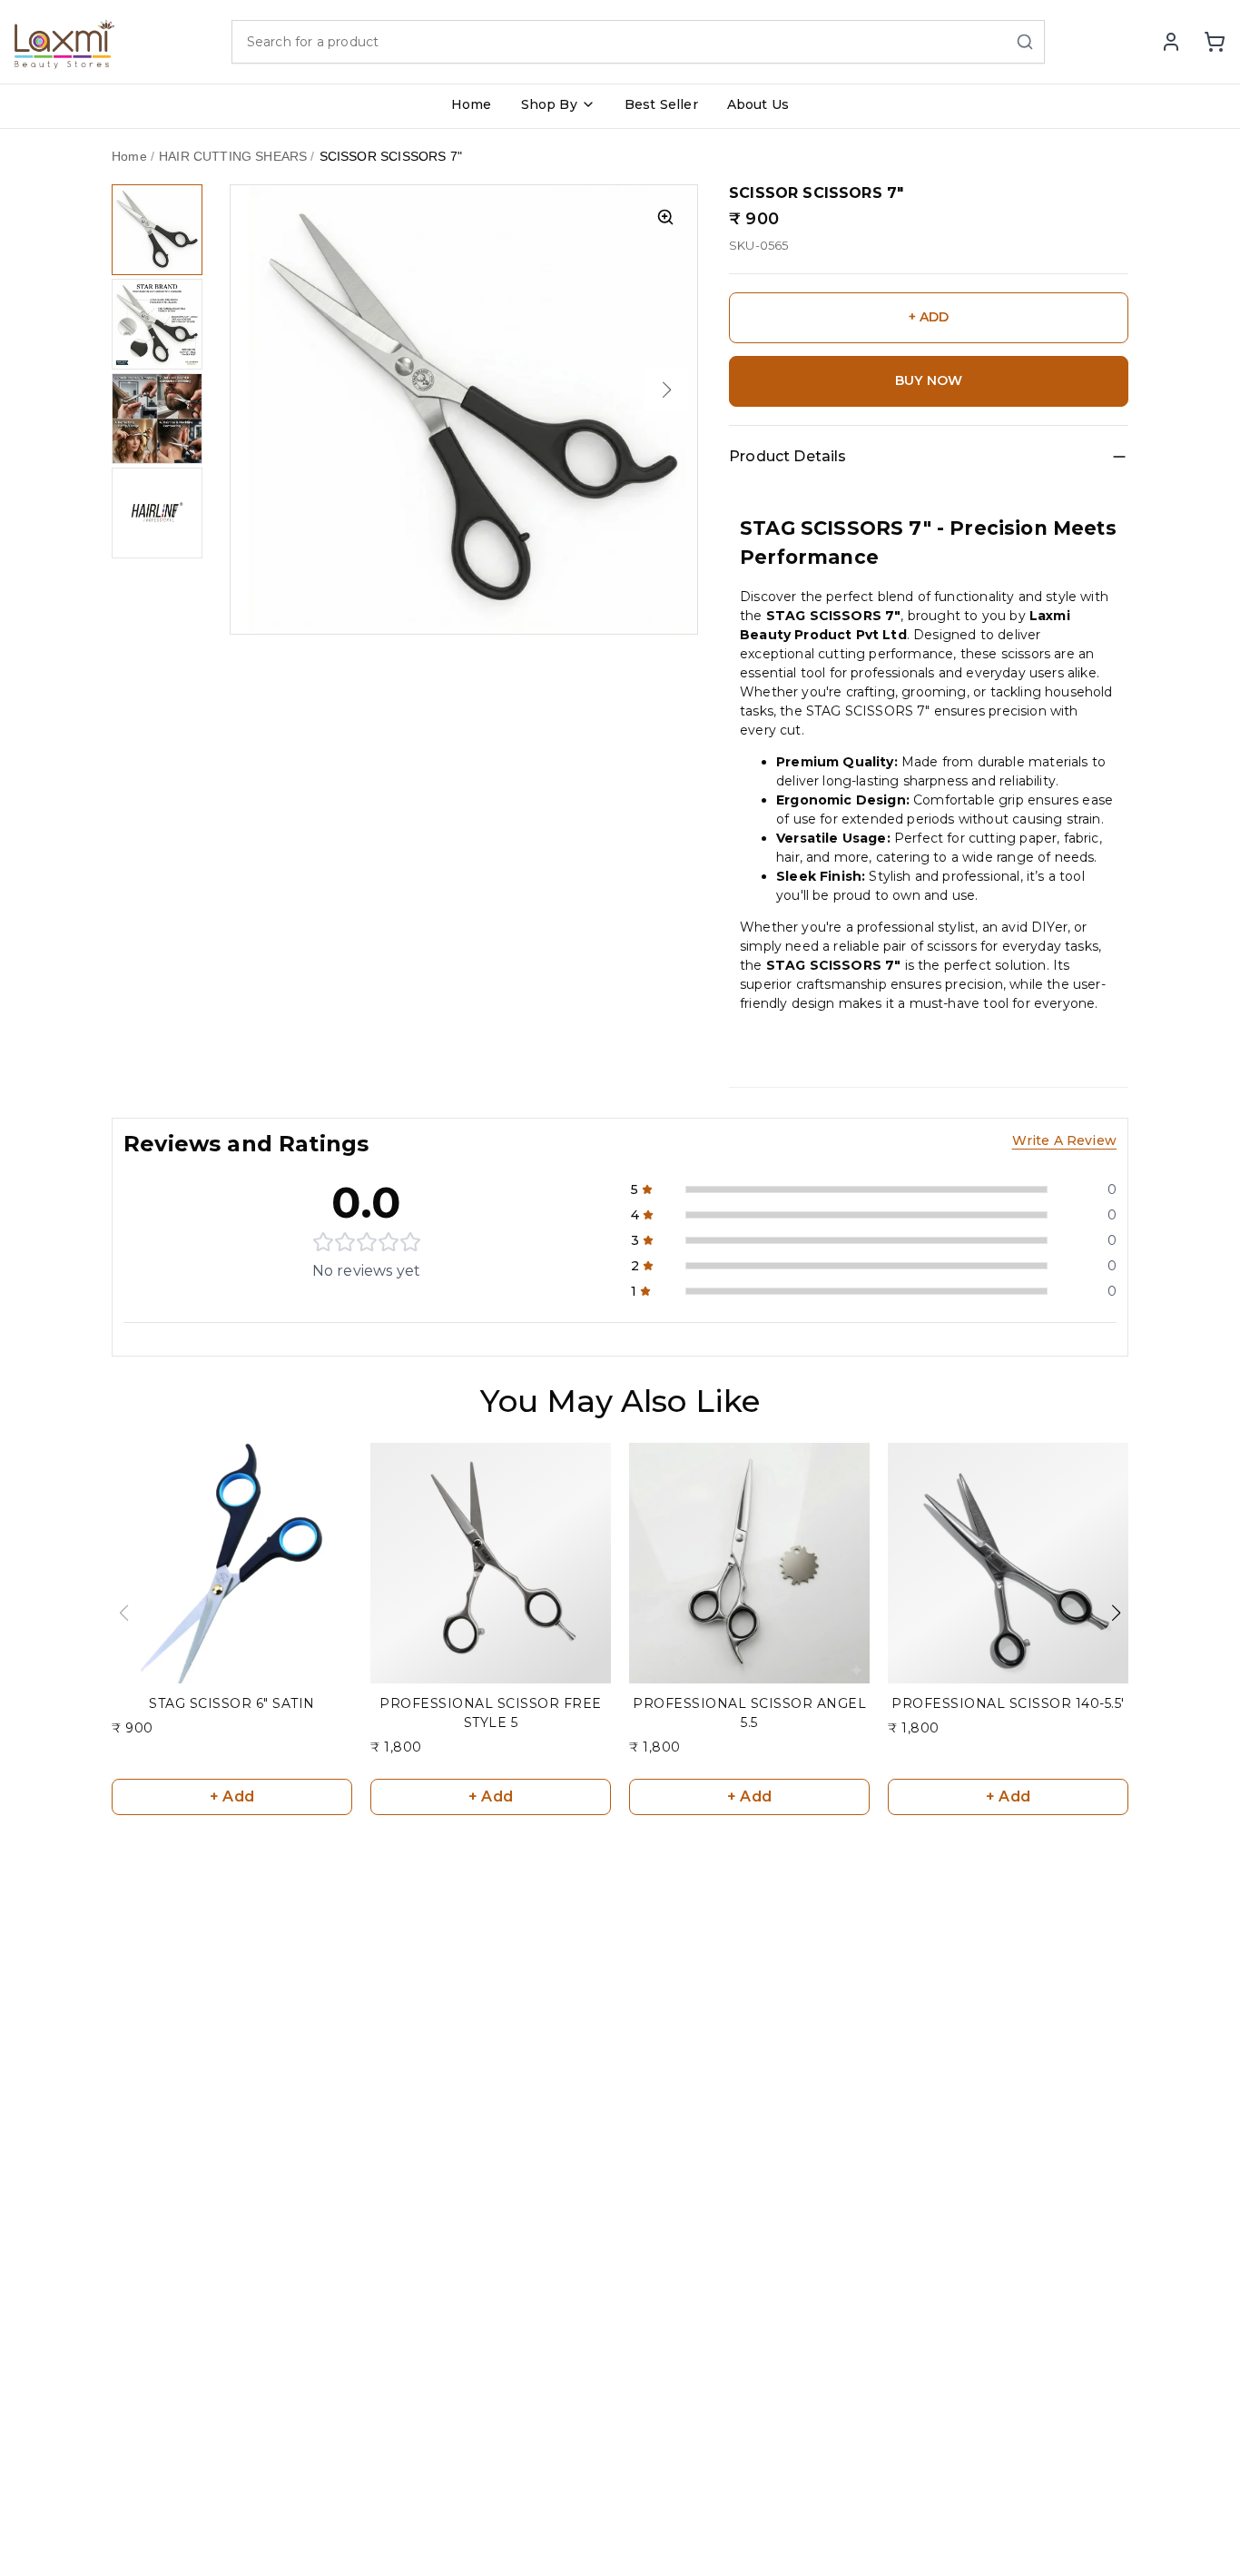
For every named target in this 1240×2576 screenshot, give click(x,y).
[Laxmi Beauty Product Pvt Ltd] (65, 42)
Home (472, 104)
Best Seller (661, 104)
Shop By (549, 104)
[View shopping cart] (1215, 42)
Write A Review (1064, 1140)
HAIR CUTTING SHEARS (233, 156)
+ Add (232, 1796)
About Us (758, 104)
